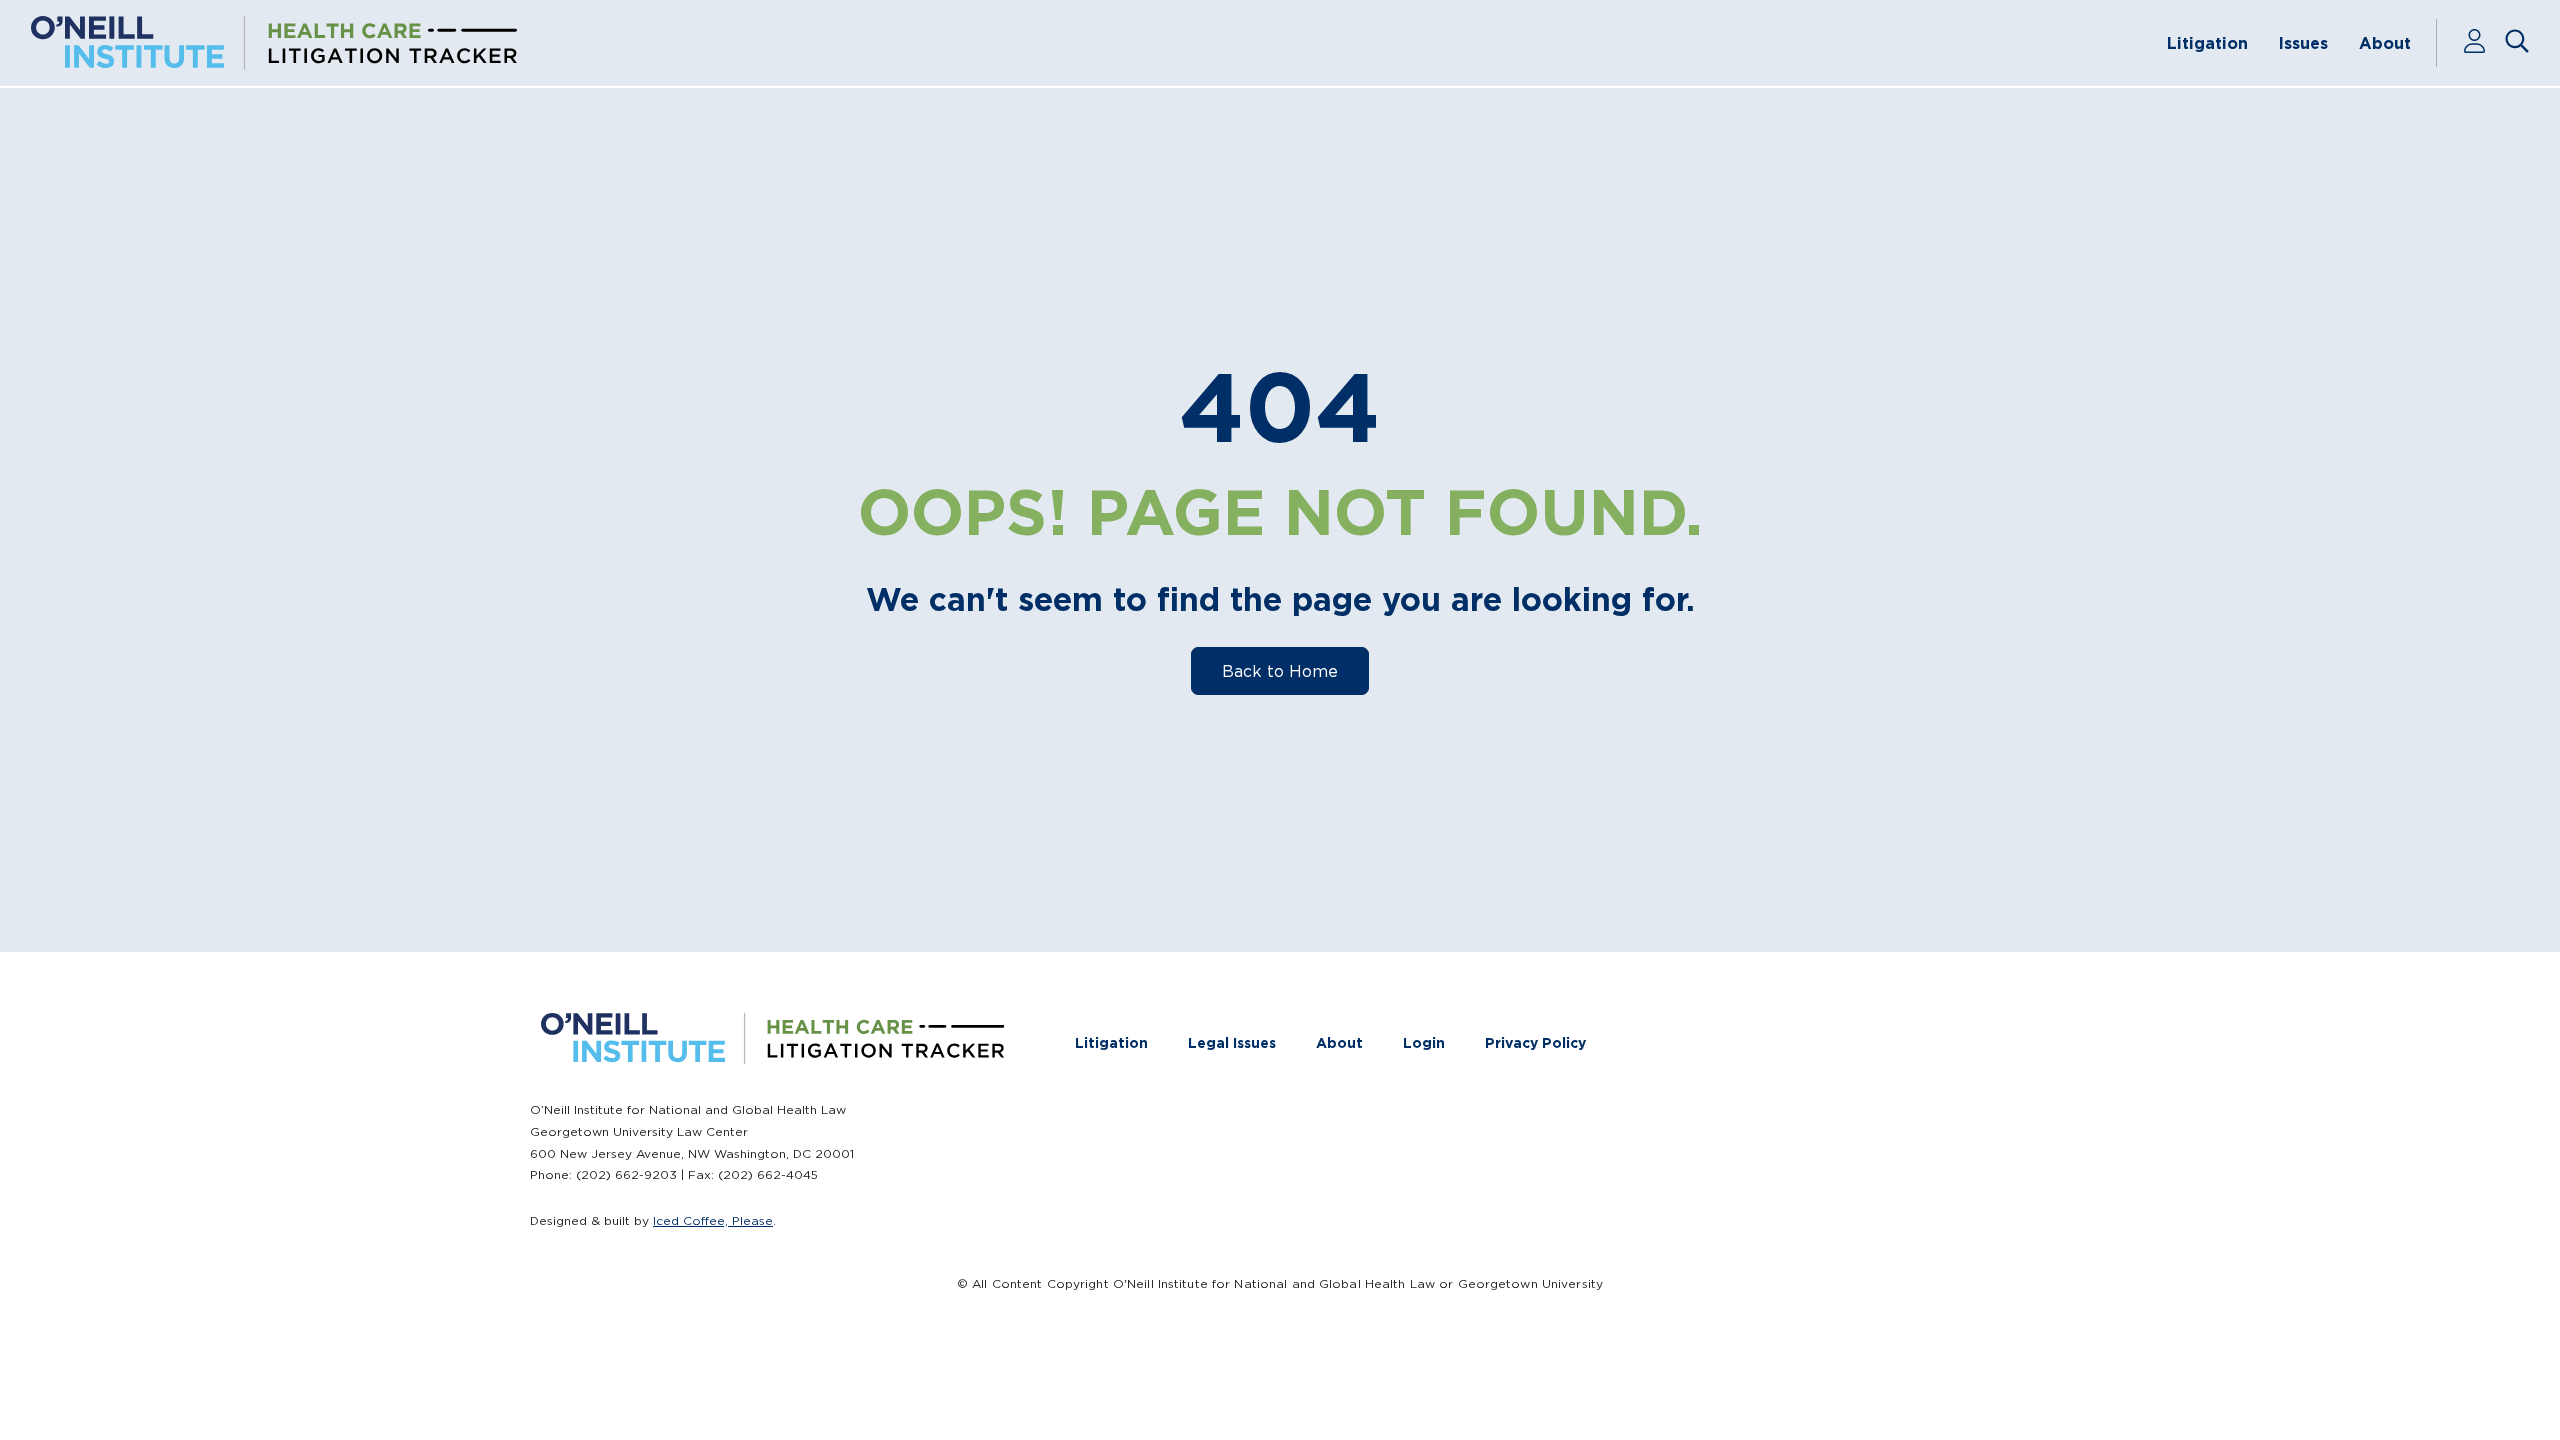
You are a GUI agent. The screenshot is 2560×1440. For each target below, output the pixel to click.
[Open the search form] (2517, 43)
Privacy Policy (1535, 1043)
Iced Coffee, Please (713, 1220)
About (2385, 43)
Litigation (2207, 43)
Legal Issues (1232, 1043)
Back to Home (1280, 671)
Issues (2303, 43)
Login (1424, 1043)
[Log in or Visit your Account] (2483, 43)
